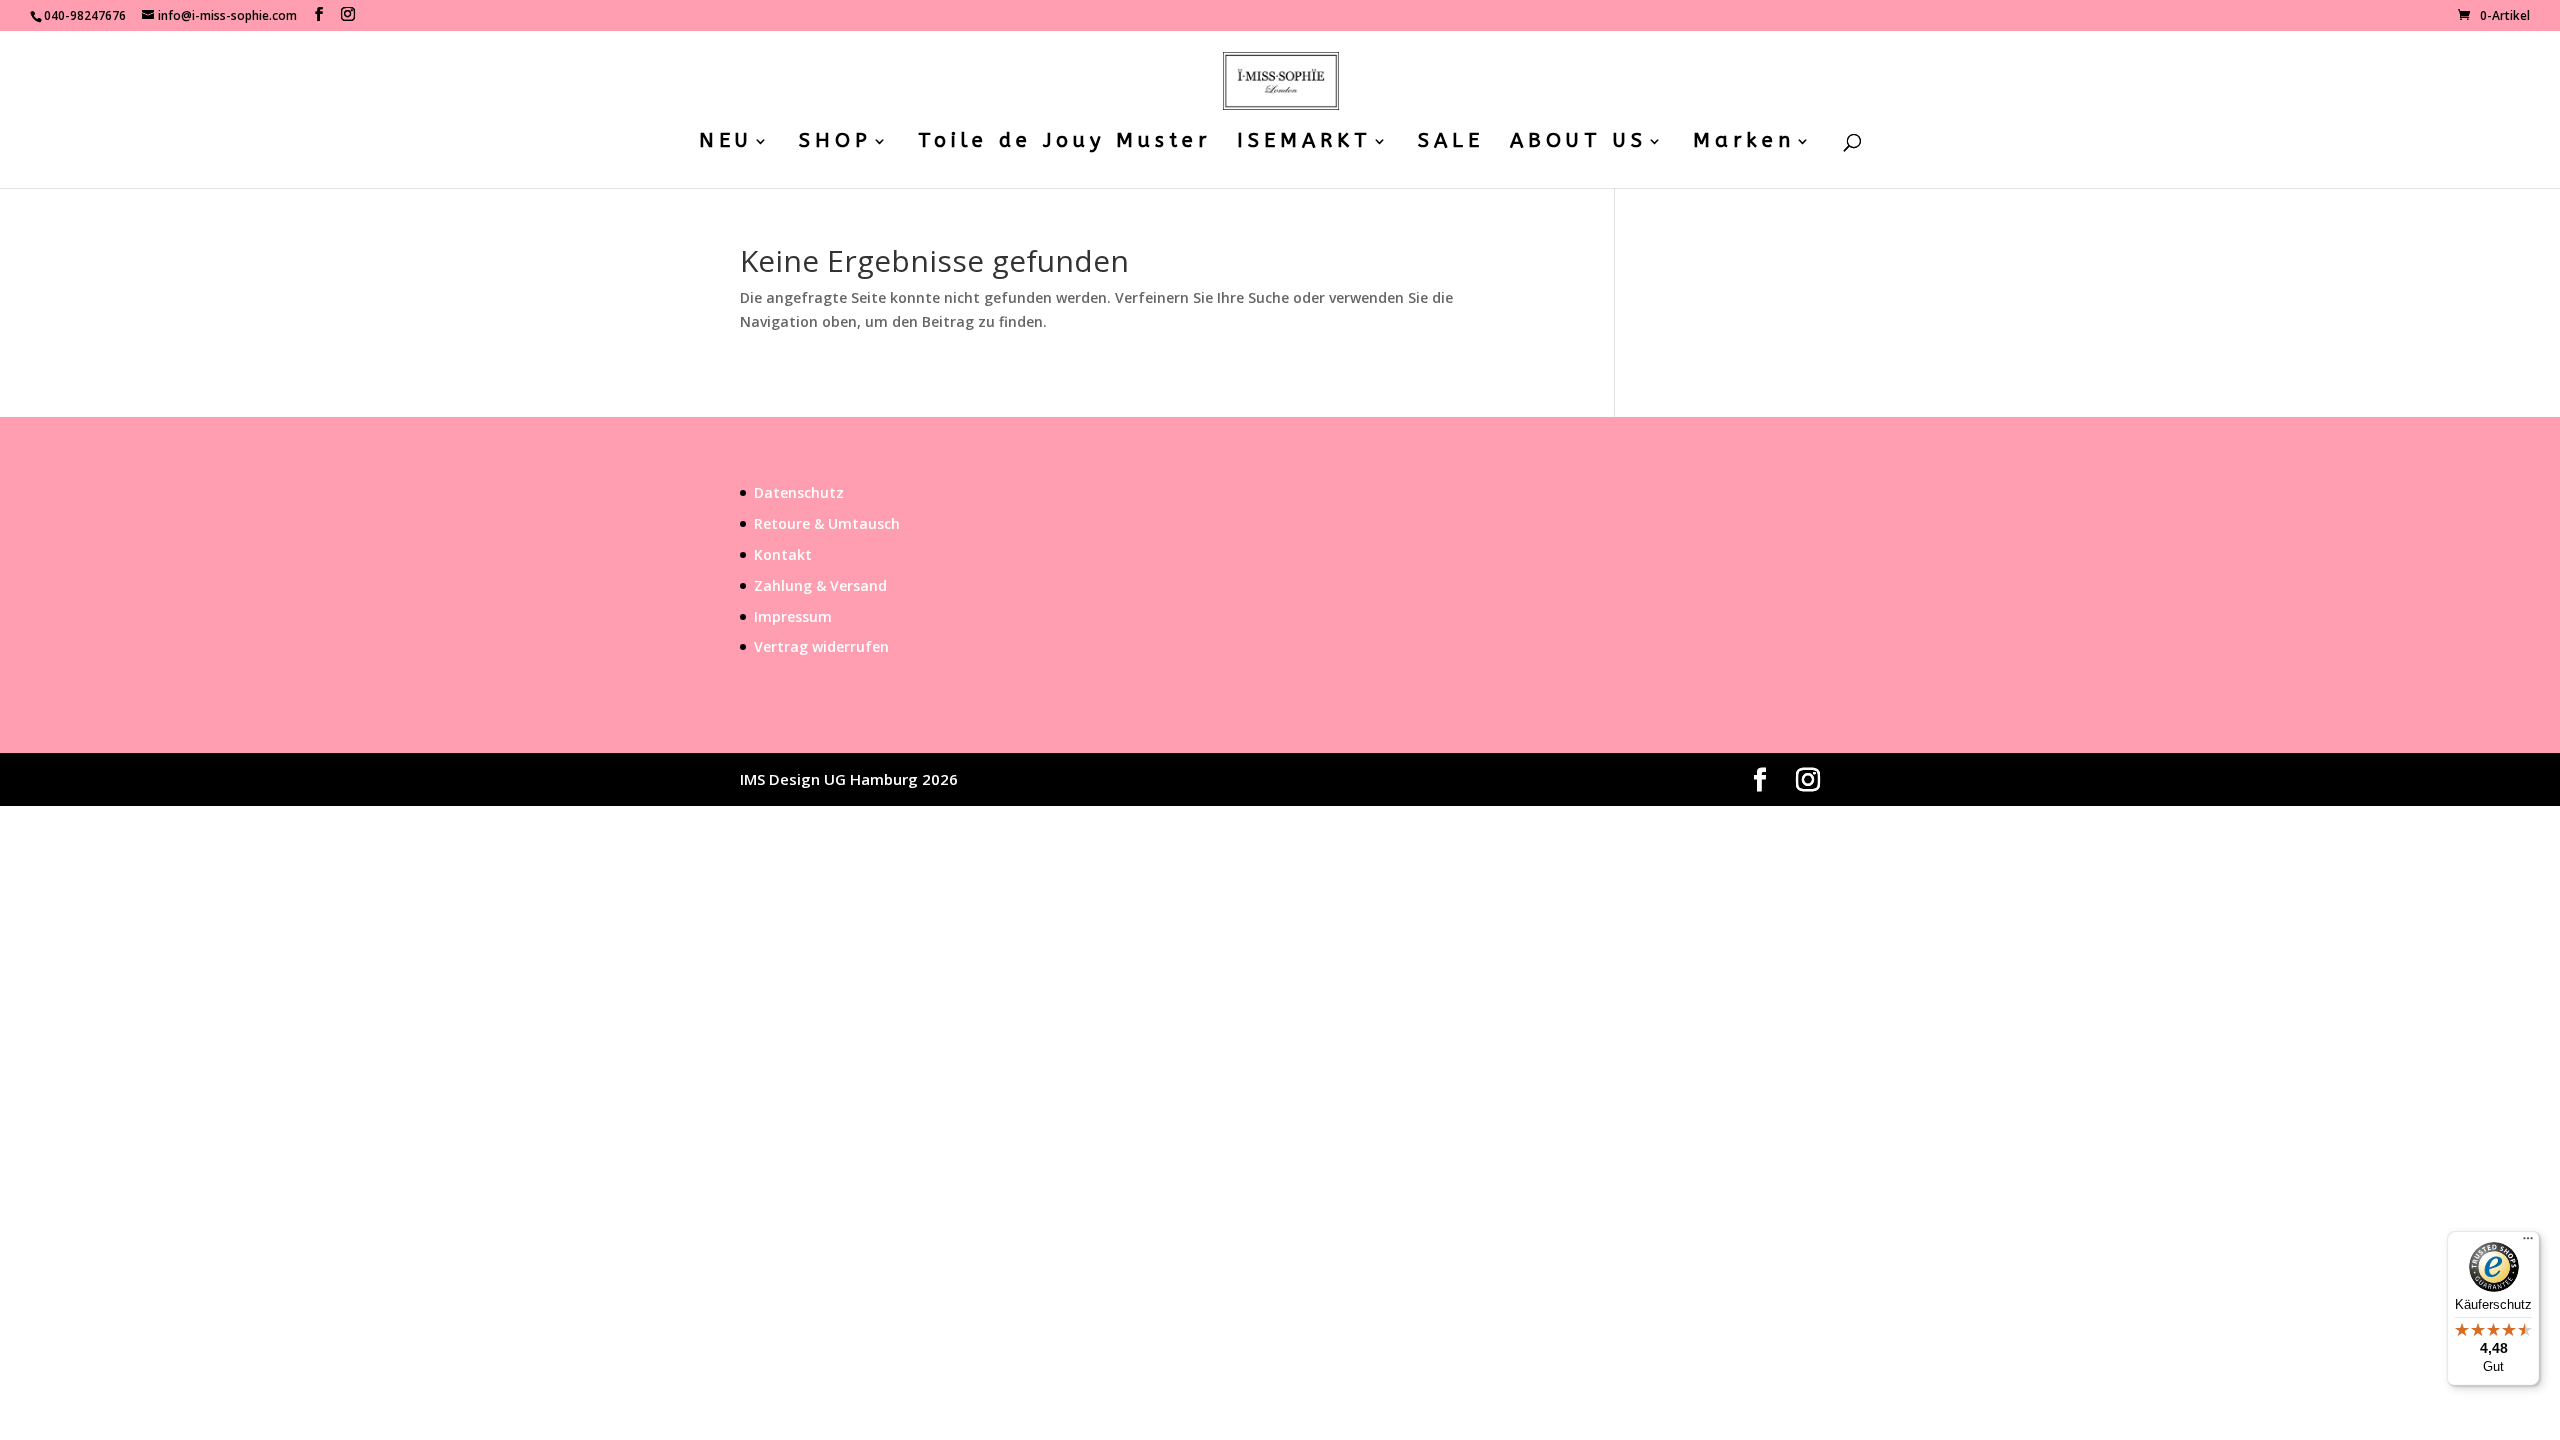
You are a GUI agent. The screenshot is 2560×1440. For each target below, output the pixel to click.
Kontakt (783, 554)
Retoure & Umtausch (827, 523)
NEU (726, 143)
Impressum (793, 616)
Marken (1744, 143)
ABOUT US (1578, 143)
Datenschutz (799, 492)
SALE (1451, 143)
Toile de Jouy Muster (1064, 143)
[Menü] (2528, 1243)
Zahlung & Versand (820, 585)
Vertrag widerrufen (821, 646)
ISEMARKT (1304, 143)
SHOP (835, 143)
